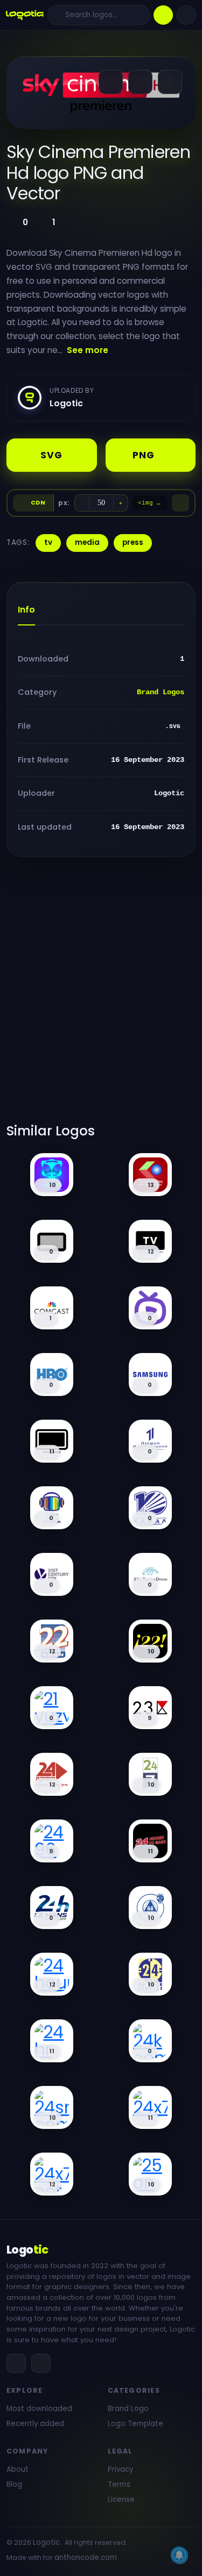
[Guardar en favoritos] (170, 82)
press (133, 542)
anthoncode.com (86, 2557)
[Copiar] (180, 503)
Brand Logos (161, 692)
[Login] (186, 15)
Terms (119, 2484)
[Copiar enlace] (140, 82)
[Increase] (121, 503)
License (121, 2499)
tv (48, 542)
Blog (14, 2484)
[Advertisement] (101, 996)
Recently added (35, 2424)
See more (88, 350)
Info (26, 610)
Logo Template (135, 2424)
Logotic (46, 2542)
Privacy (120, 2469)
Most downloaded (39, 2409)
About (18, 2469)
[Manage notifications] (179, 2555)
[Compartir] (111, 82)
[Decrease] (82, 503)
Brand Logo (128, 2409)
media (87, 542)
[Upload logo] (163, 15)
